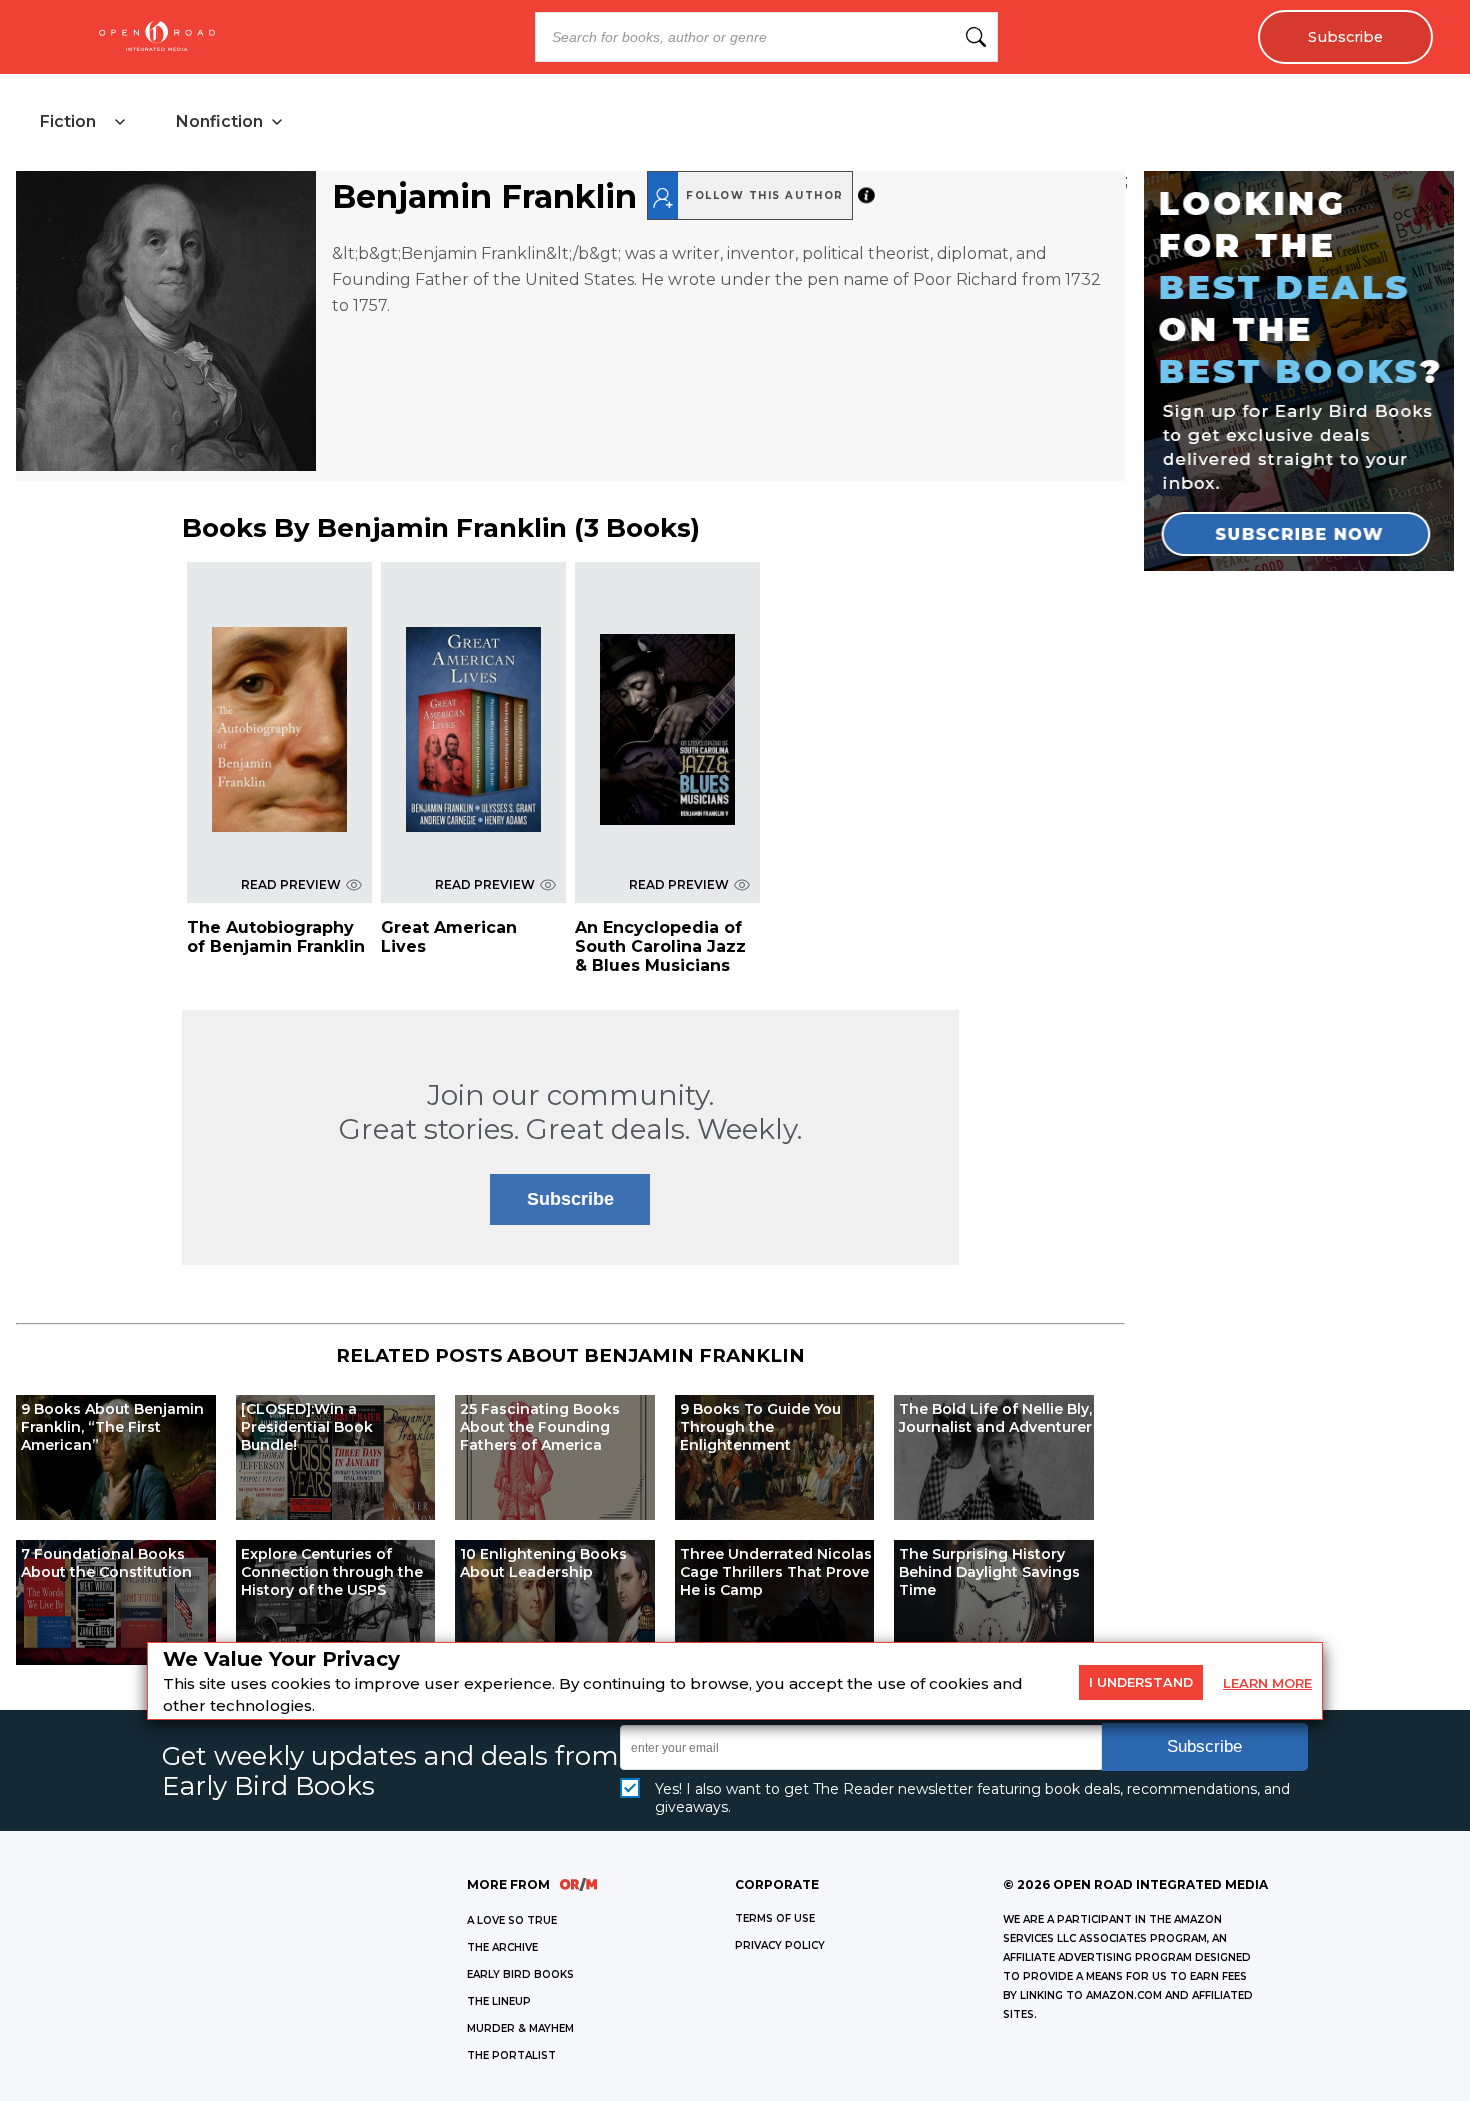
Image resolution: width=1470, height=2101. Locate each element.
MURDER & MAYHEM (520, 2028)
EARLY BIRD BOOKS (520, 1974)
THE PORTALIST (511, 2055)
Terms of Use (775, 1918)
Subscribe (1345, 37)
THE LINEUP (499, 2001)
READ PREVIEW (291, 884)
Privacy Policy (780, 1945)
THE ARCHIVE (502, 1947)
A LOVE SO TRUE (512, 1920)
